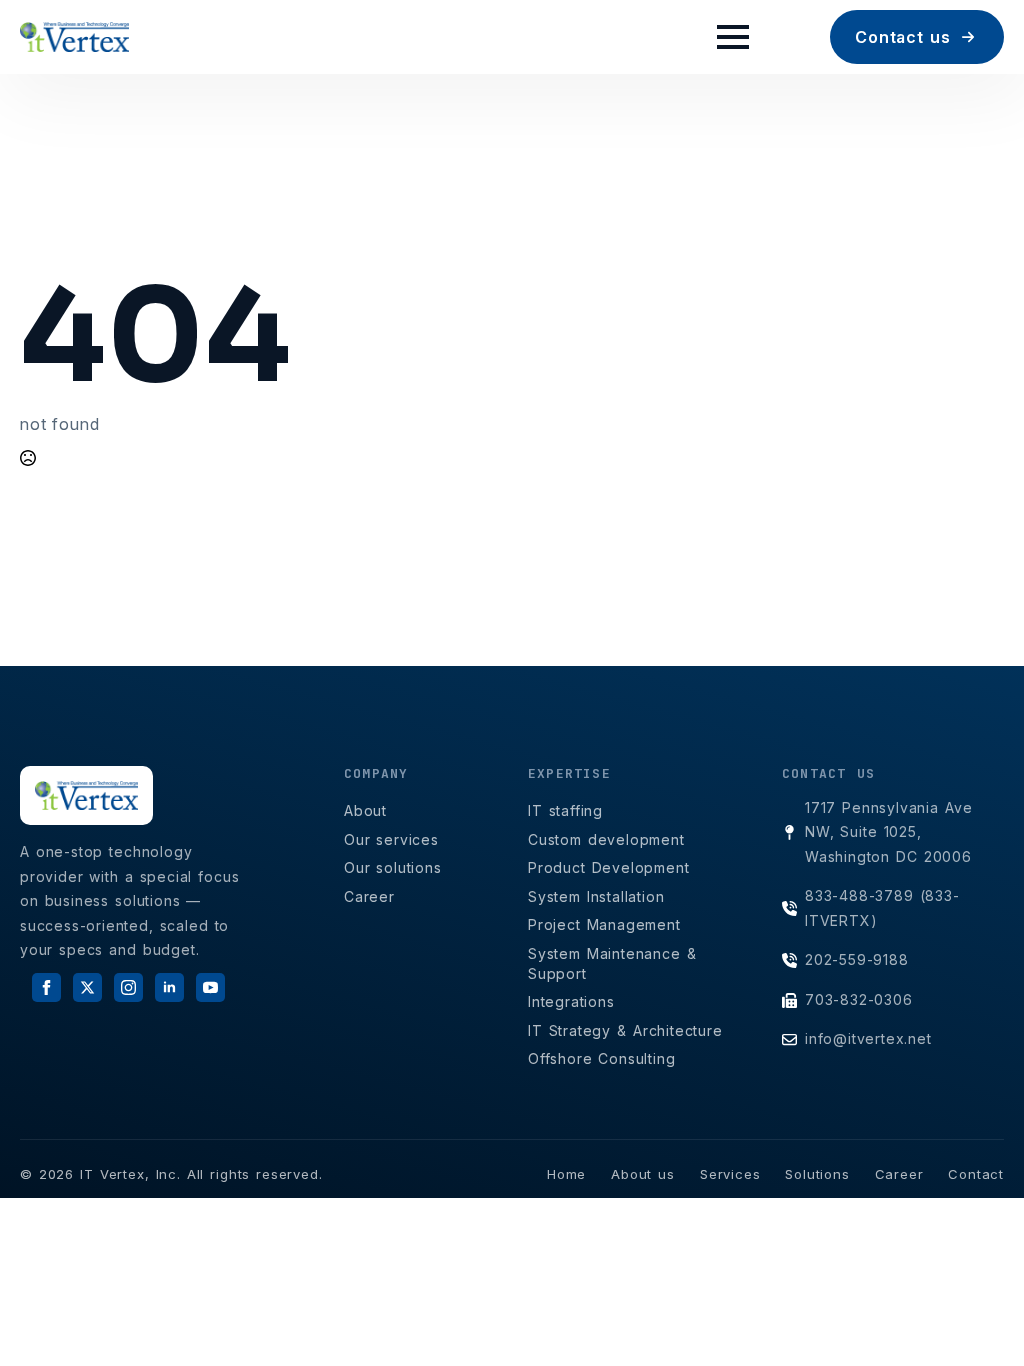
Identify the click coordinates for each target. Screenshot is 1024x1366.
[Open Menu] (733, 37)
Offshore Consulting (602, 1058)
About (365, 810)
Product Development (609, 867)
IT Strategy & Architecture (625, 1030)
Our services (391, 839)
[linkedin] (169, 987)
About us (643, 1174)
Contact (976, 1174)
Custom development (606, 839)
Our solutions (393, 867)
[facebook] (46, 987)
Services (730, 1174)
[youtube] (210, 987)
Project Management (604, 924)
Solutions (817, 1174)
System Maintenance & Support (612, 963)
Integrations (571, 1001)
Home (566, 1174)
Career (369, 896)
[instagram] (128, 987)
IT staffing (565, 810)
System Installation (596, 896)
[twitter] (87, 987)
